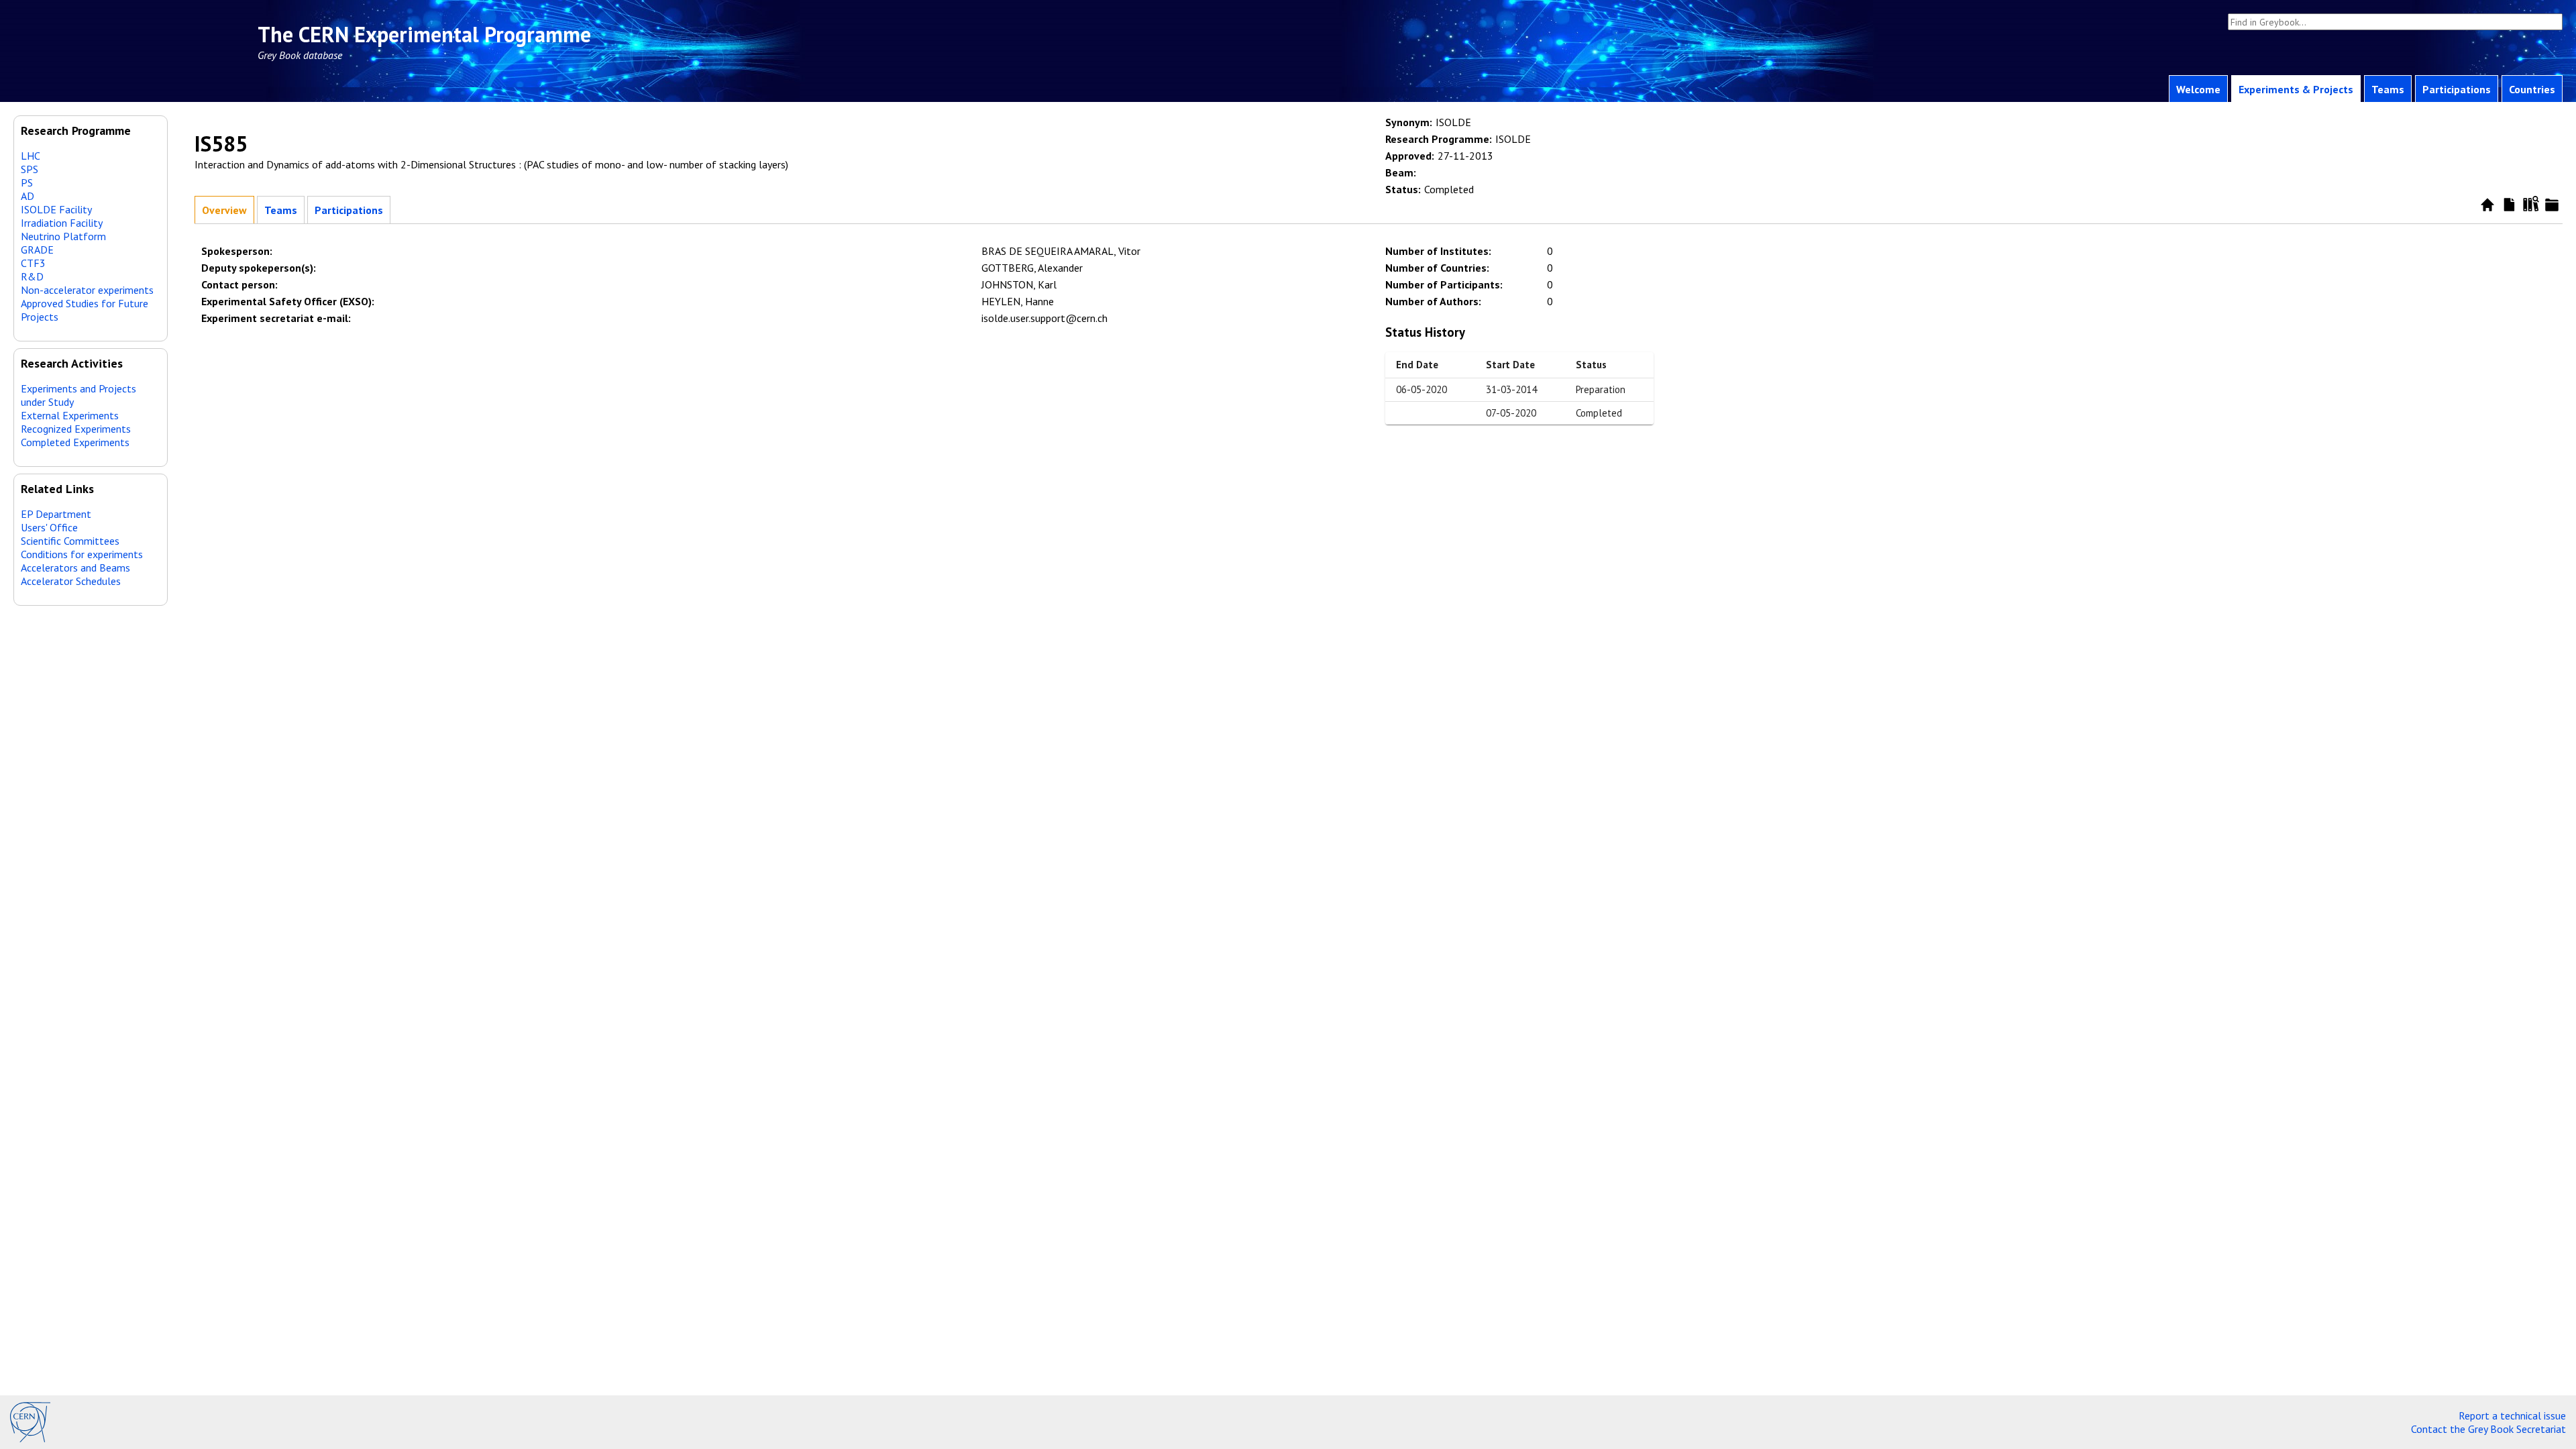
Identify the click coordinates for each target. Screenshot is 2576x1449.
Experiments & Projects (2296, 89)
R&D (32, 276)
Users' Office (49, 527)
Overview (224, 210)
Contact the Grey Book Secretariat (2488, 1429)
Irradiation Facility (62, 223)
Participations (2457, 89)
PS (27, 182)
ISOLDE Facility (56, 209)
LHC (31, 156)
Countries (2532, 89)
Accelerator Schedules (71, 581)
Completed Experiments (75, 442)
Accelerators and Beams (75, 568)
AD (28, 196)
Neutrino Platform (63, 236)
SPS (30, 169)
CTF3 (33, 263)
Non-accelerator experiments (87, 290)
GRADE (37, 250)
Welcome (2198, 89)
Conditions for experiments (82, 554)
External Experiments (70, 415)
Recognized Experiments (76, 429)
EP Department (56, 514)
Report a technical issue (2512, 1415)
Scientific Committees (70, 541)
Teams (2388, 89)
